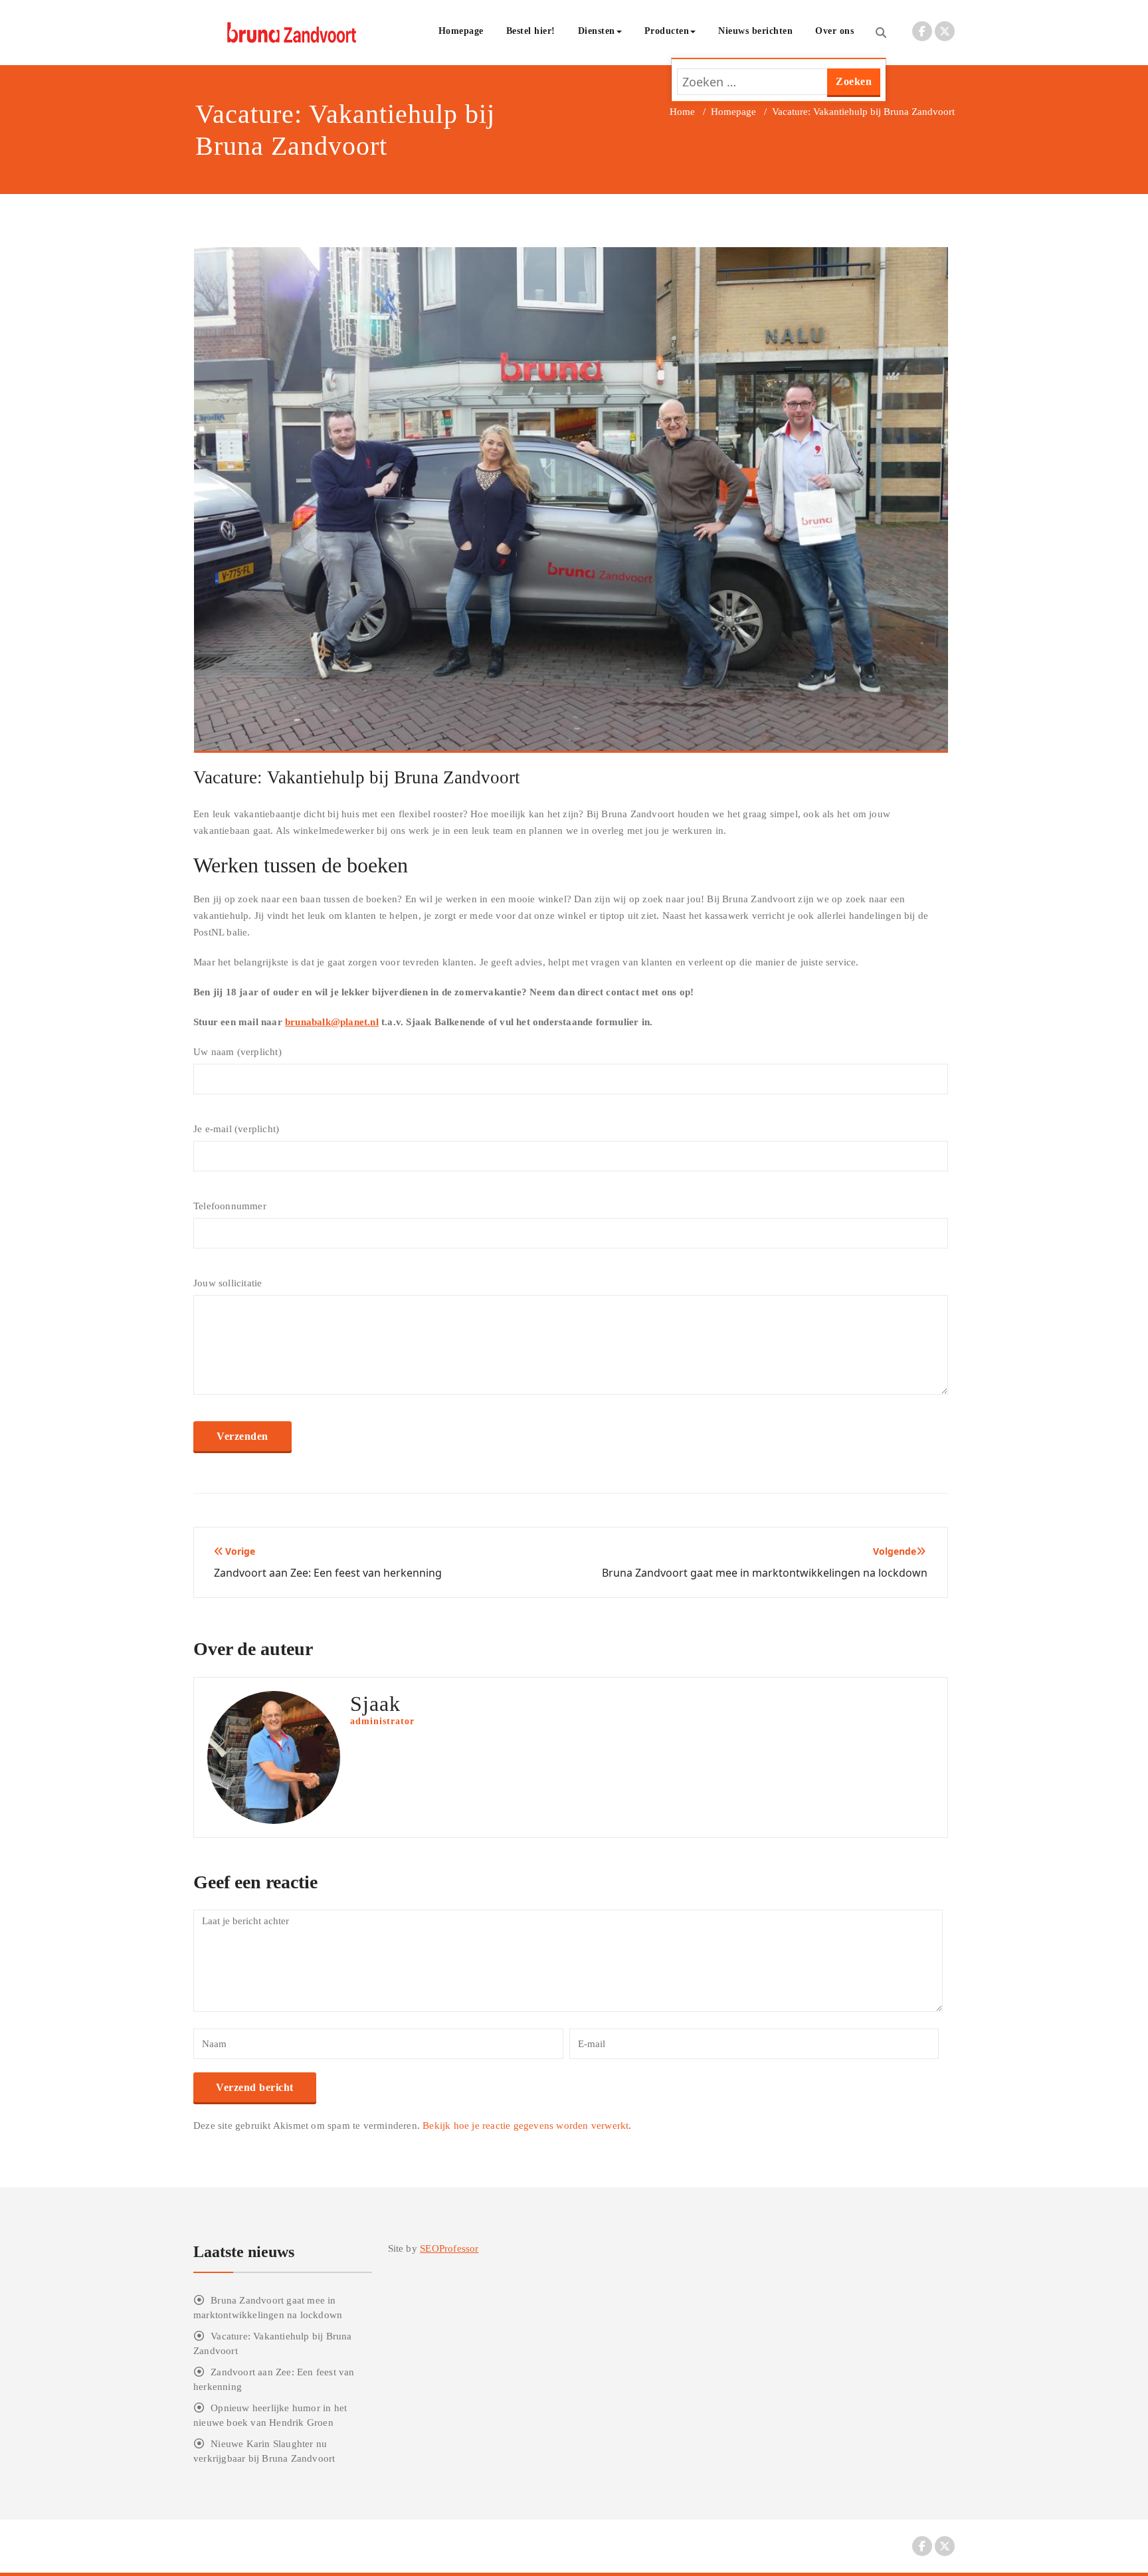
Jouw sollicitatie (228, 1283)
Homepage (461, 31)
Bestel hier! (531, 31)
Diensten (597, 31)
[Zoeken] (881, 33)
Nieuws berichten (755, 31)
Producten (667, 31)
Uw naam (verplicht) (238, 1052)
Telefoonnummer (230, 1206)
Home (682, 112)
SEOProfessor (449, 2248)
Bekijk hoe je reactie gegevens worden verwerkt (526, 2126)
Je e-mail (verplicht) (236, 1129)
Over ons (834, 31)
